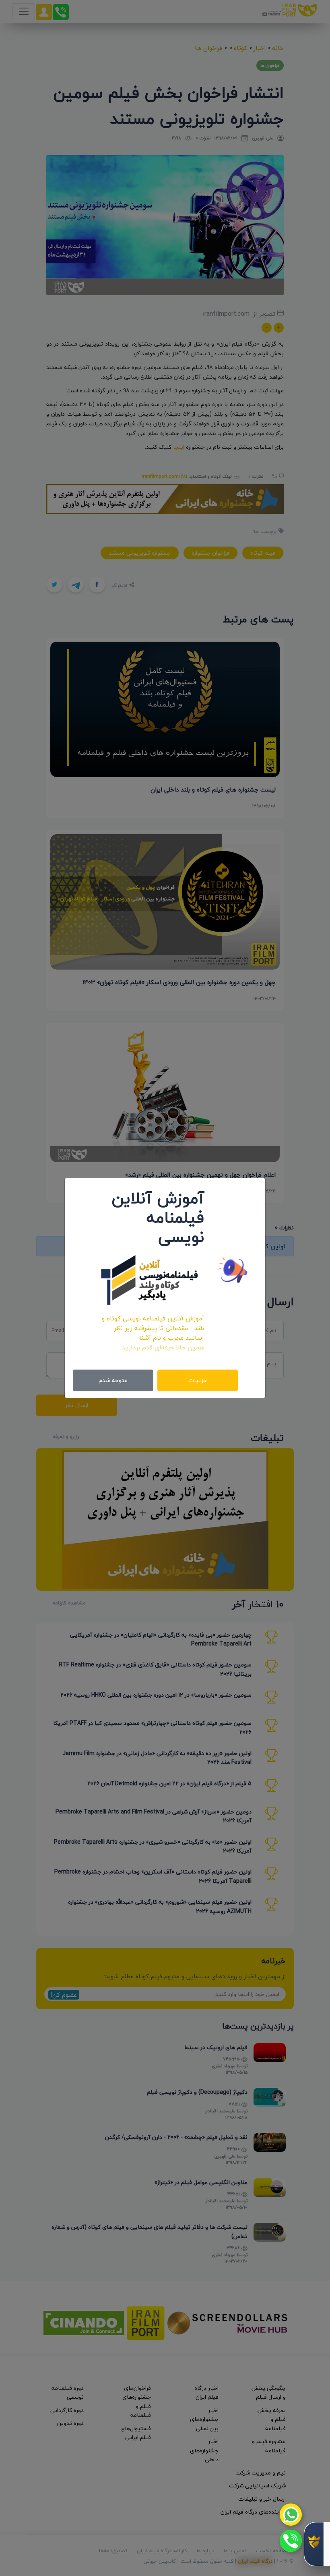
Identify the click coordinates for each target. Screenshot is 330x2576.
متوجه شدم (113, 1380)
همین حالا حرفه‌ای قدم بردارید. (162, 1347)
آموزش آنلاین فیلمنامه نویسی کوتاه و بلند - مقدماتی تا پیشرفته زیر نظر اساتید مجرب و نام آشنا (153, 1328)
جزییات (198, 1380)
